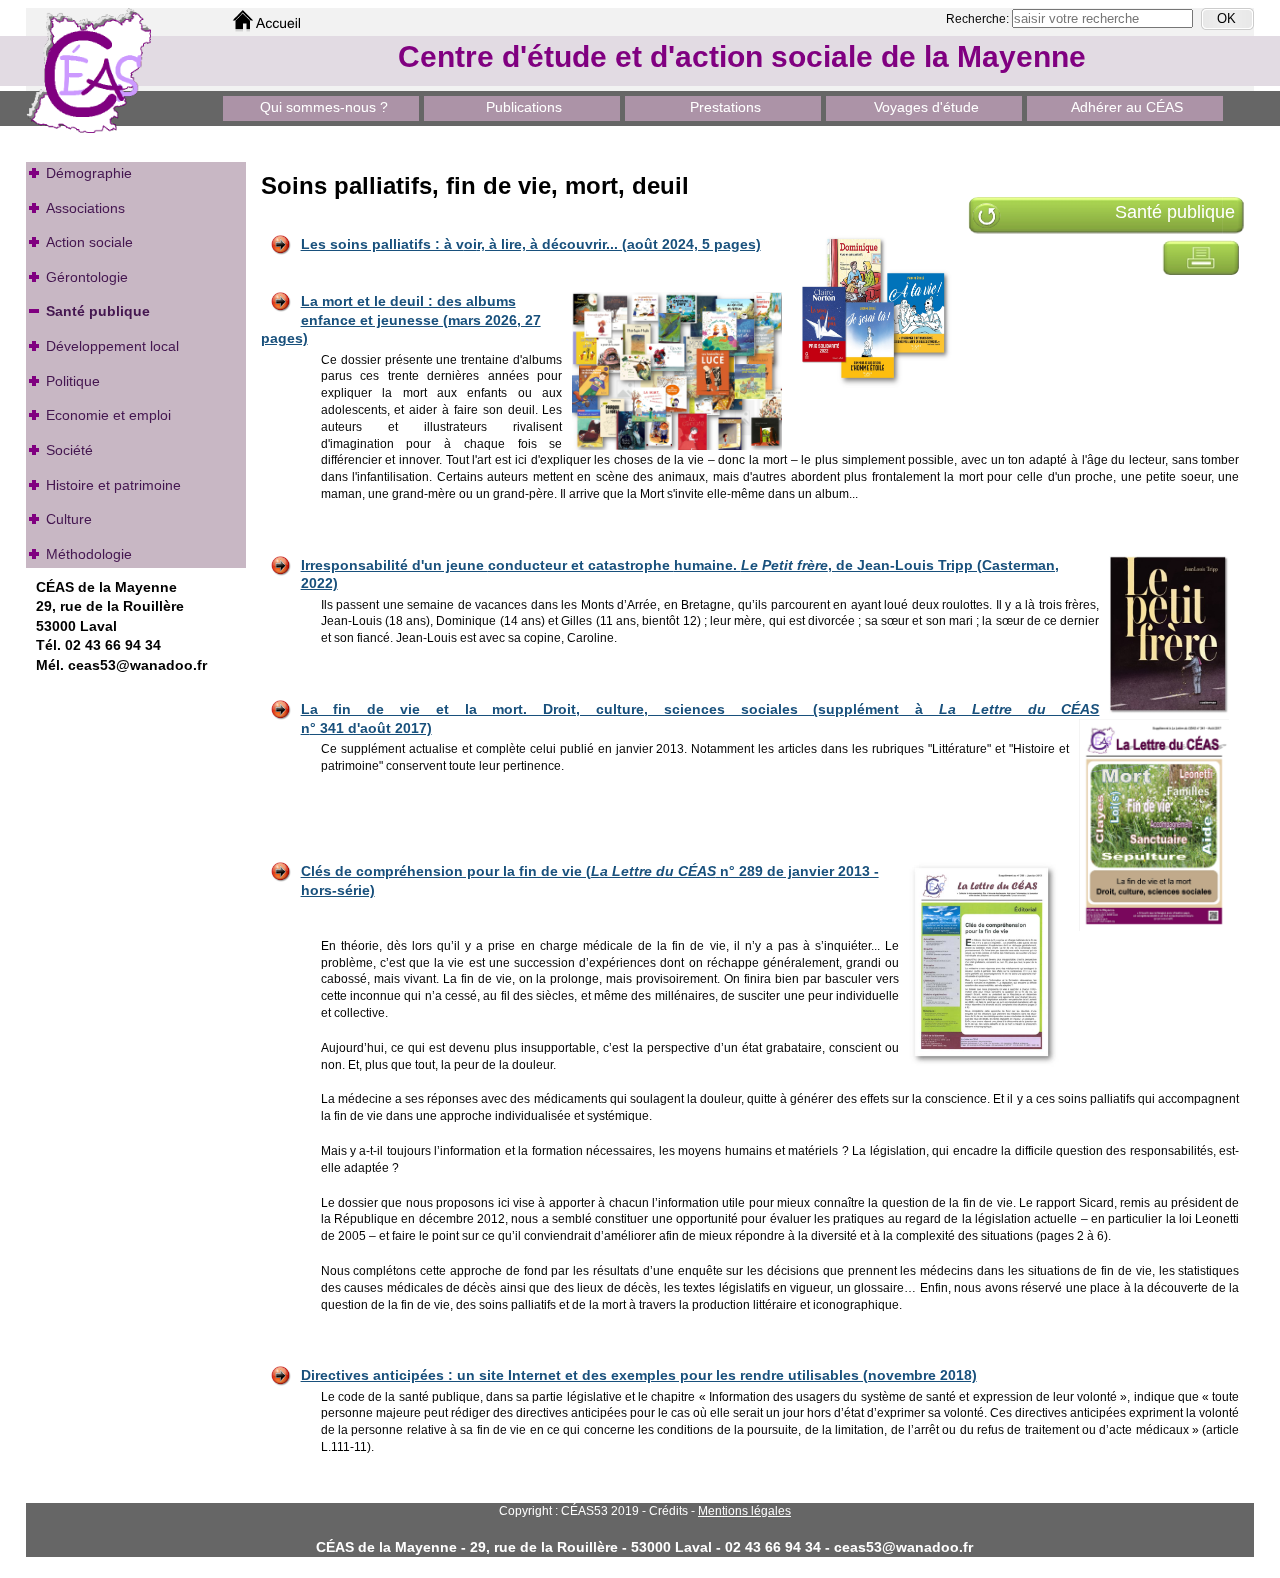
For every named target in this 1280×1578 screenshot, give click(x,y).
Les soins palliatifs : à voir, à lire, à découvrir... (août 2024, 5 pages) (531, 244)
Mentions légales (744, 1511)
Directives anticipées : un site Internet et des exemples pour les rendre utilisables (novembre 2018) (639, 1375)
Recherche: (979, 19)
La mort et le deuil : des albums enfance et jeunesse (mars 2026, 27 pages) (401, 319)
